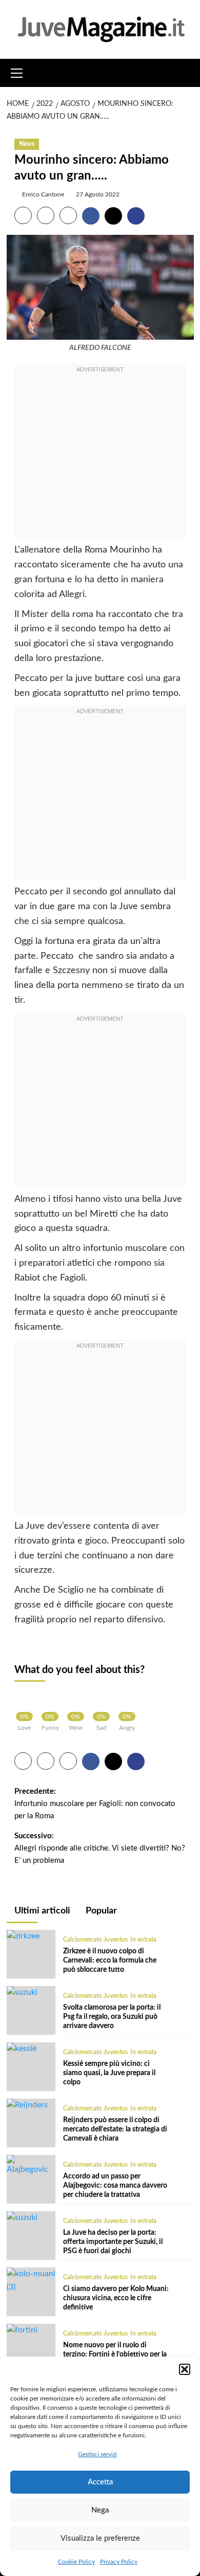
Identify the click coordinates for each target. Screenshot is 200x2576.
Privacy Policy (119, 2562)
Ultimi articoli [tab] (41, 1911)
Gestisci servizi (97, 2454)
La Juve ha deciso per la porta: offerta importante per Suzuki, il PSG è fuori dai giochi (113, 2242)
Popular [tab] (100, 1911)
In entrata (143, 1940)
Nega (100, 2510)
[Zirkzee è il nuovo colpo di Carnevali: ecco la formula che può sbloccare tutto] (23, 1936)
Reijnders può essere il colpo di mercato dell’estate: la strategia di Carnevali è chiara (115, 2129)
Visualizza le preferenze (100, 2538)
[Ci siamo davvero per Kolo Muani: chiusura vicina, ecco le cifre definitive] (31, 2280)
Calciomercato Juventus (95, 1940)
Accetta (100, 2482)
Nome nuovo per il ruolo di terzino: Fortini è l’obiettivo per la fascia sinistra (115, 2354)
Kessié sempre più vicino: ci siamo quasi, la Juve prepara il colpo (109, 2073)
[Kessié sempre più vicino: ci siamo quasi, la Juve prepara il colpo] (22, 2049)
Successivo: (100, 1848)
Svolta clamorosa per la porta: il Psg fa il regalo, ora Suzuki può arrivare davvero (112, 2017)
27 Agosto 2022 (98, 194)
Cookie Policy (76, 2562)
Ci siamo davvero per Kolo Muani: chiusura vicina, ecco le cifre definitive (116, 2298)
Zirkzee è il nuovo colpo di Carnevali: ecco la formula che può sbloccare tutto (110, 1961)
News (27, 144)
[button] (185, 2369)
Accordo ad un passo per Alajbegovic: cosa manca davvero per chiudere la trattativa (115, 2186)
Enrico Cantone (43, 194)
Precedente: (95, 1804)
